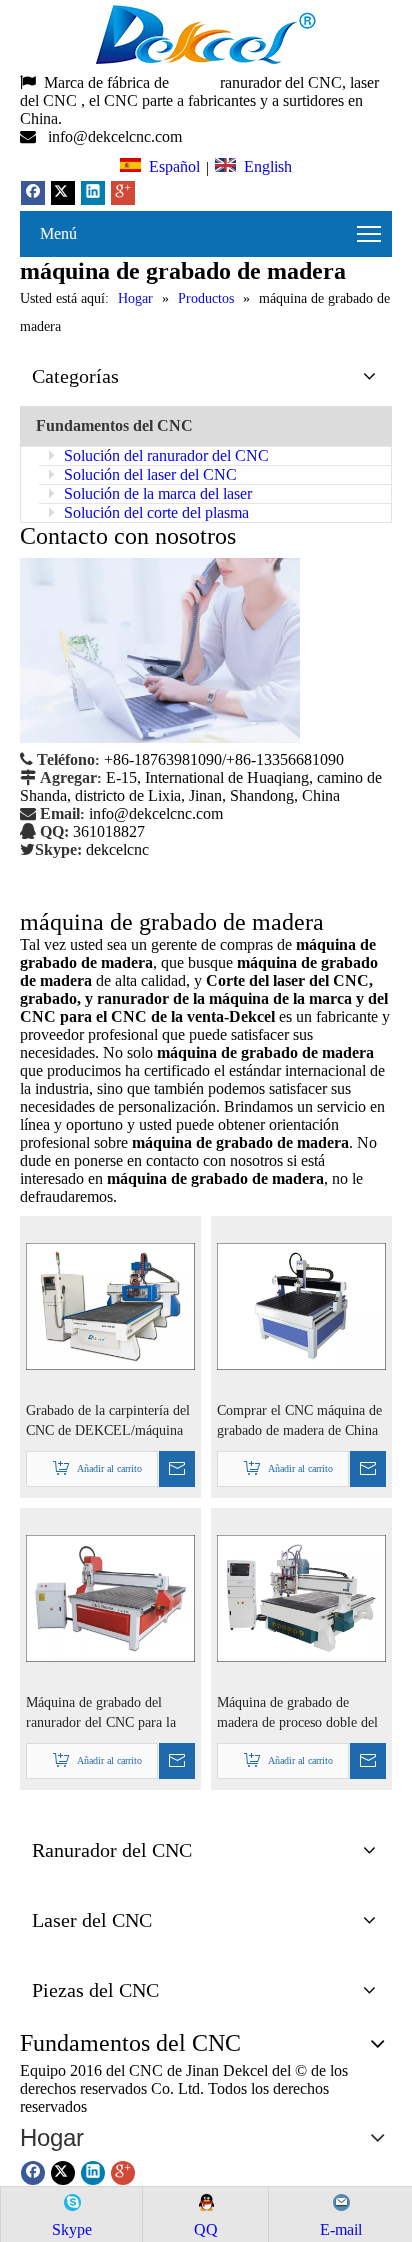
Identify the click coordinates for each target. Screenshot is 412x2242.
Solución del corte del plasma (154, 512)
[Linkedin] (93, 193)
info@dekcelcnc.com (117, 136)
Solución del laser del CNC (148, 474)
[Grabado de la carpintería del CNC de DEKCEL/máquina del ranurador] (110, 1305)
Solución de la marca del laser (156, 493)
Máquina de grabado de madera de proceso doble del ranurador (297, 1714)
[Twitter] (63, 193)
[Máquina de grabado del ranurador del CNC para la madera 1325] (110, 1597)
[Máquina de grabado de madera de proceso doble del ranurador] (301, 1597)
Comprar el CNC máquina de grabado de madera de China (299, 1420)
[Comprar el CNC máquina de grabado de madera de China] (301, 1305)
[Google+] (123, 193)
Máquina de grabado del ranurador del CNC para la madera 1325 (101, 1714)
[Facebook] (33, 193)
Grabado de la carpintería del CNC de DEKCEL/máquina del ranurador (108, 1422)
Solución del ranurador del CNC (164, 455)
